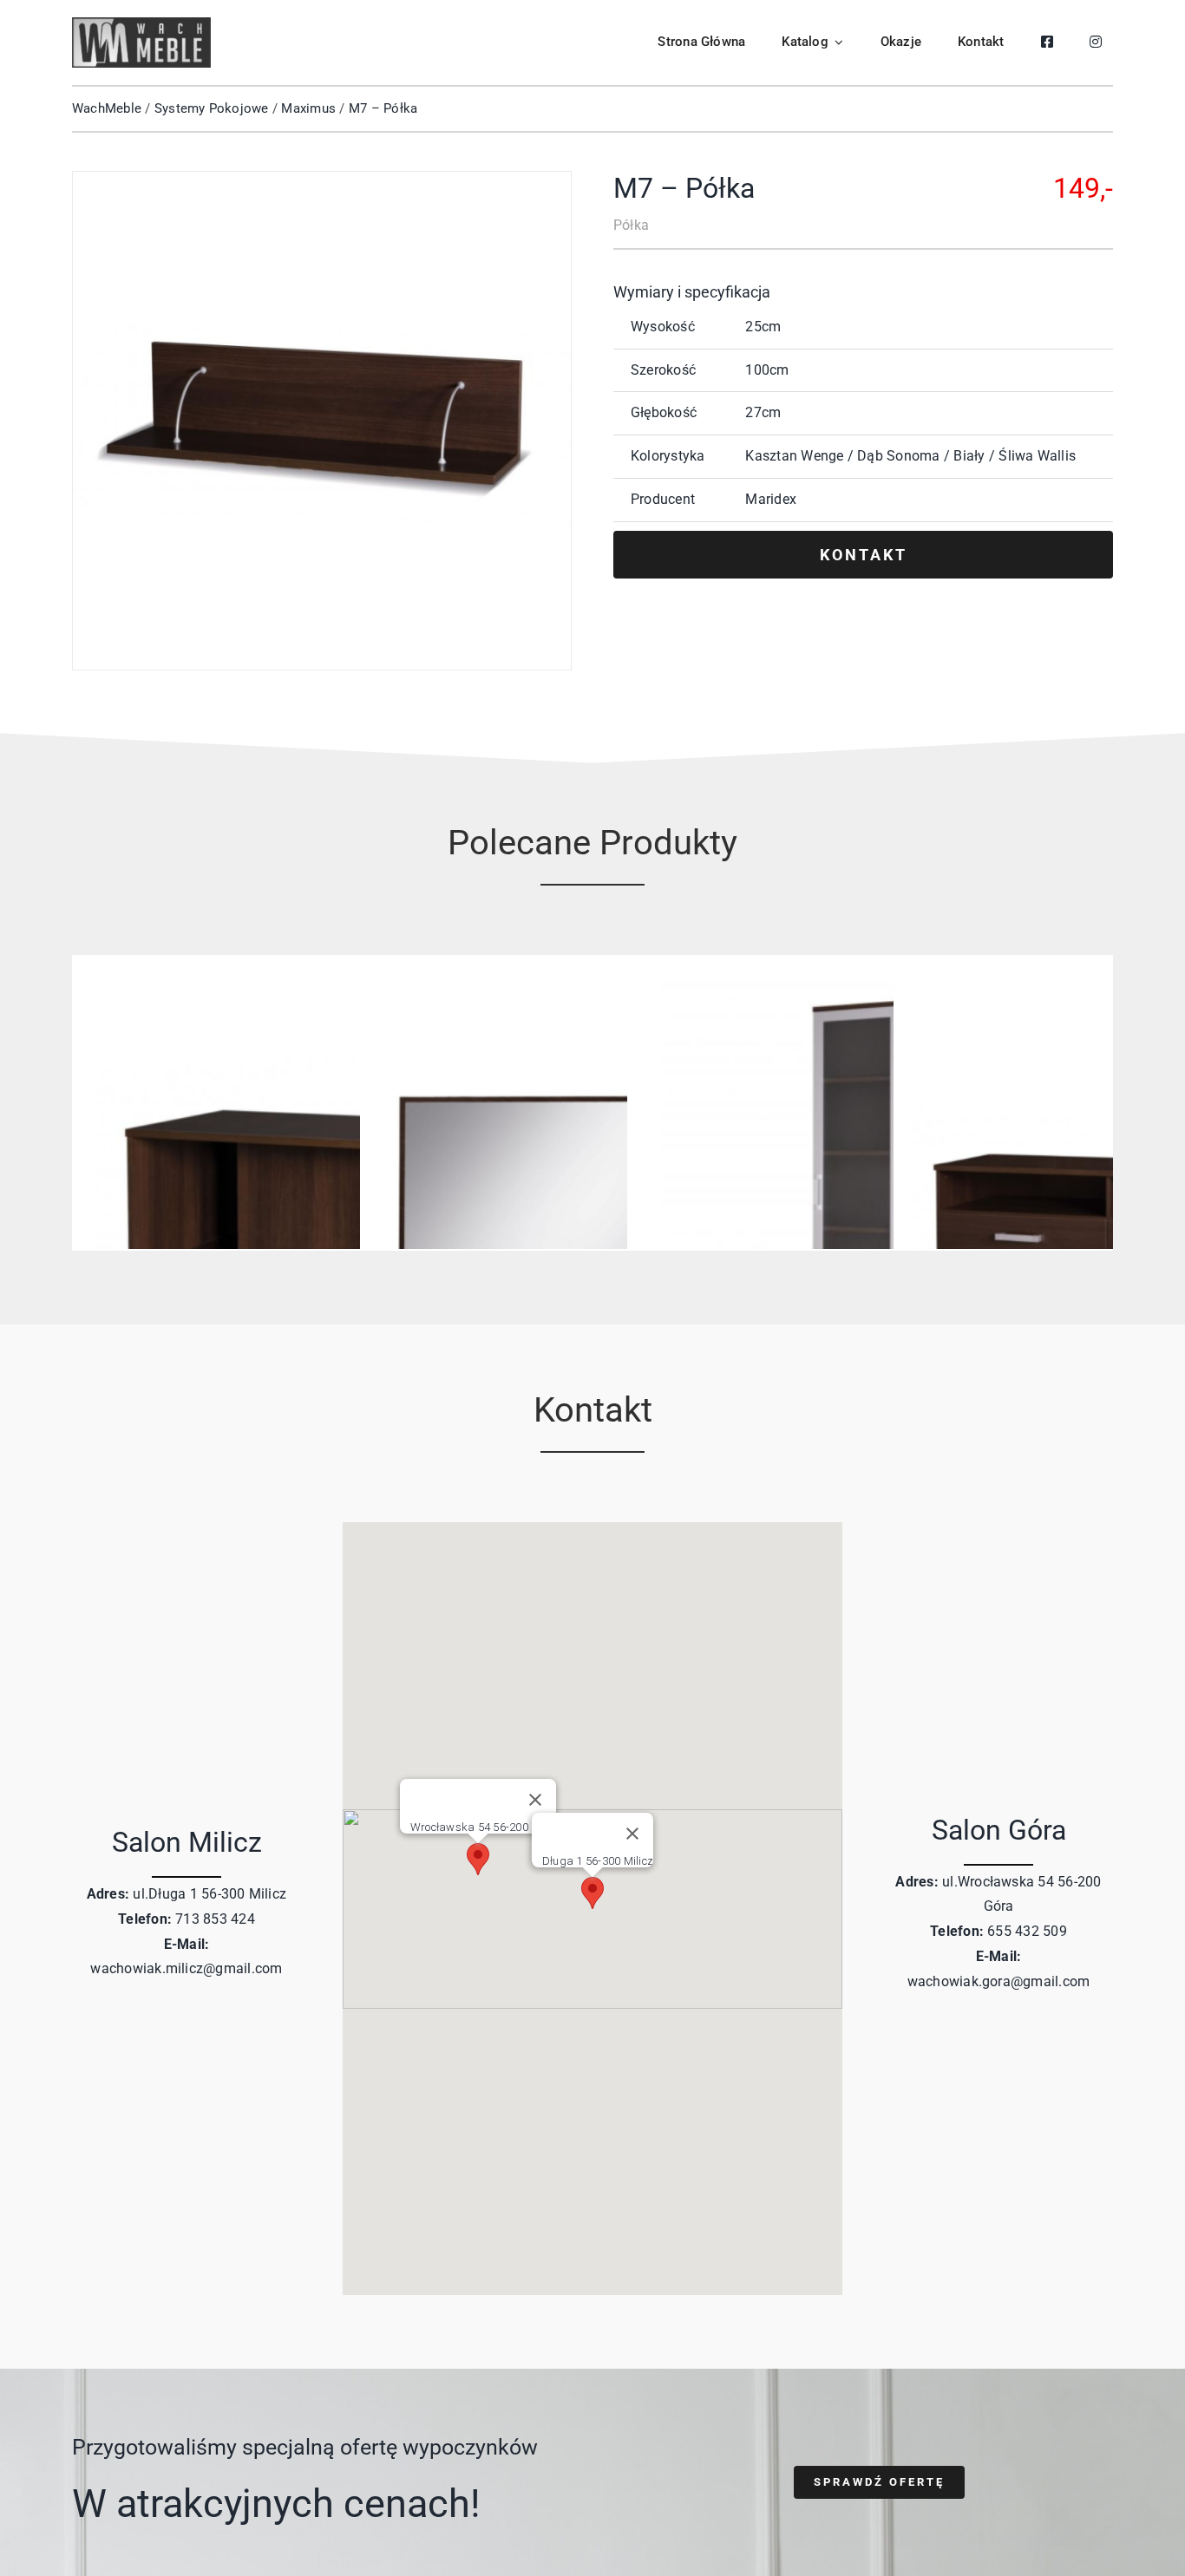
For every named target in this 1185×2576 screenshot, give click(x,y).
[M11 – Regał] (859, 988)
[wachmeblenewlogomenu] (141, 24)
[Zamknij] (632, 1834)
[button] (592, 1893)
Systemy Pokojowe (212, 108)
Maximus (308, 108)
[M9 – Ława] (325, 988)
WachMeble (107, 108)
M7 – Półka (383, 108)
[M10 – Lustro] (592, 988)
